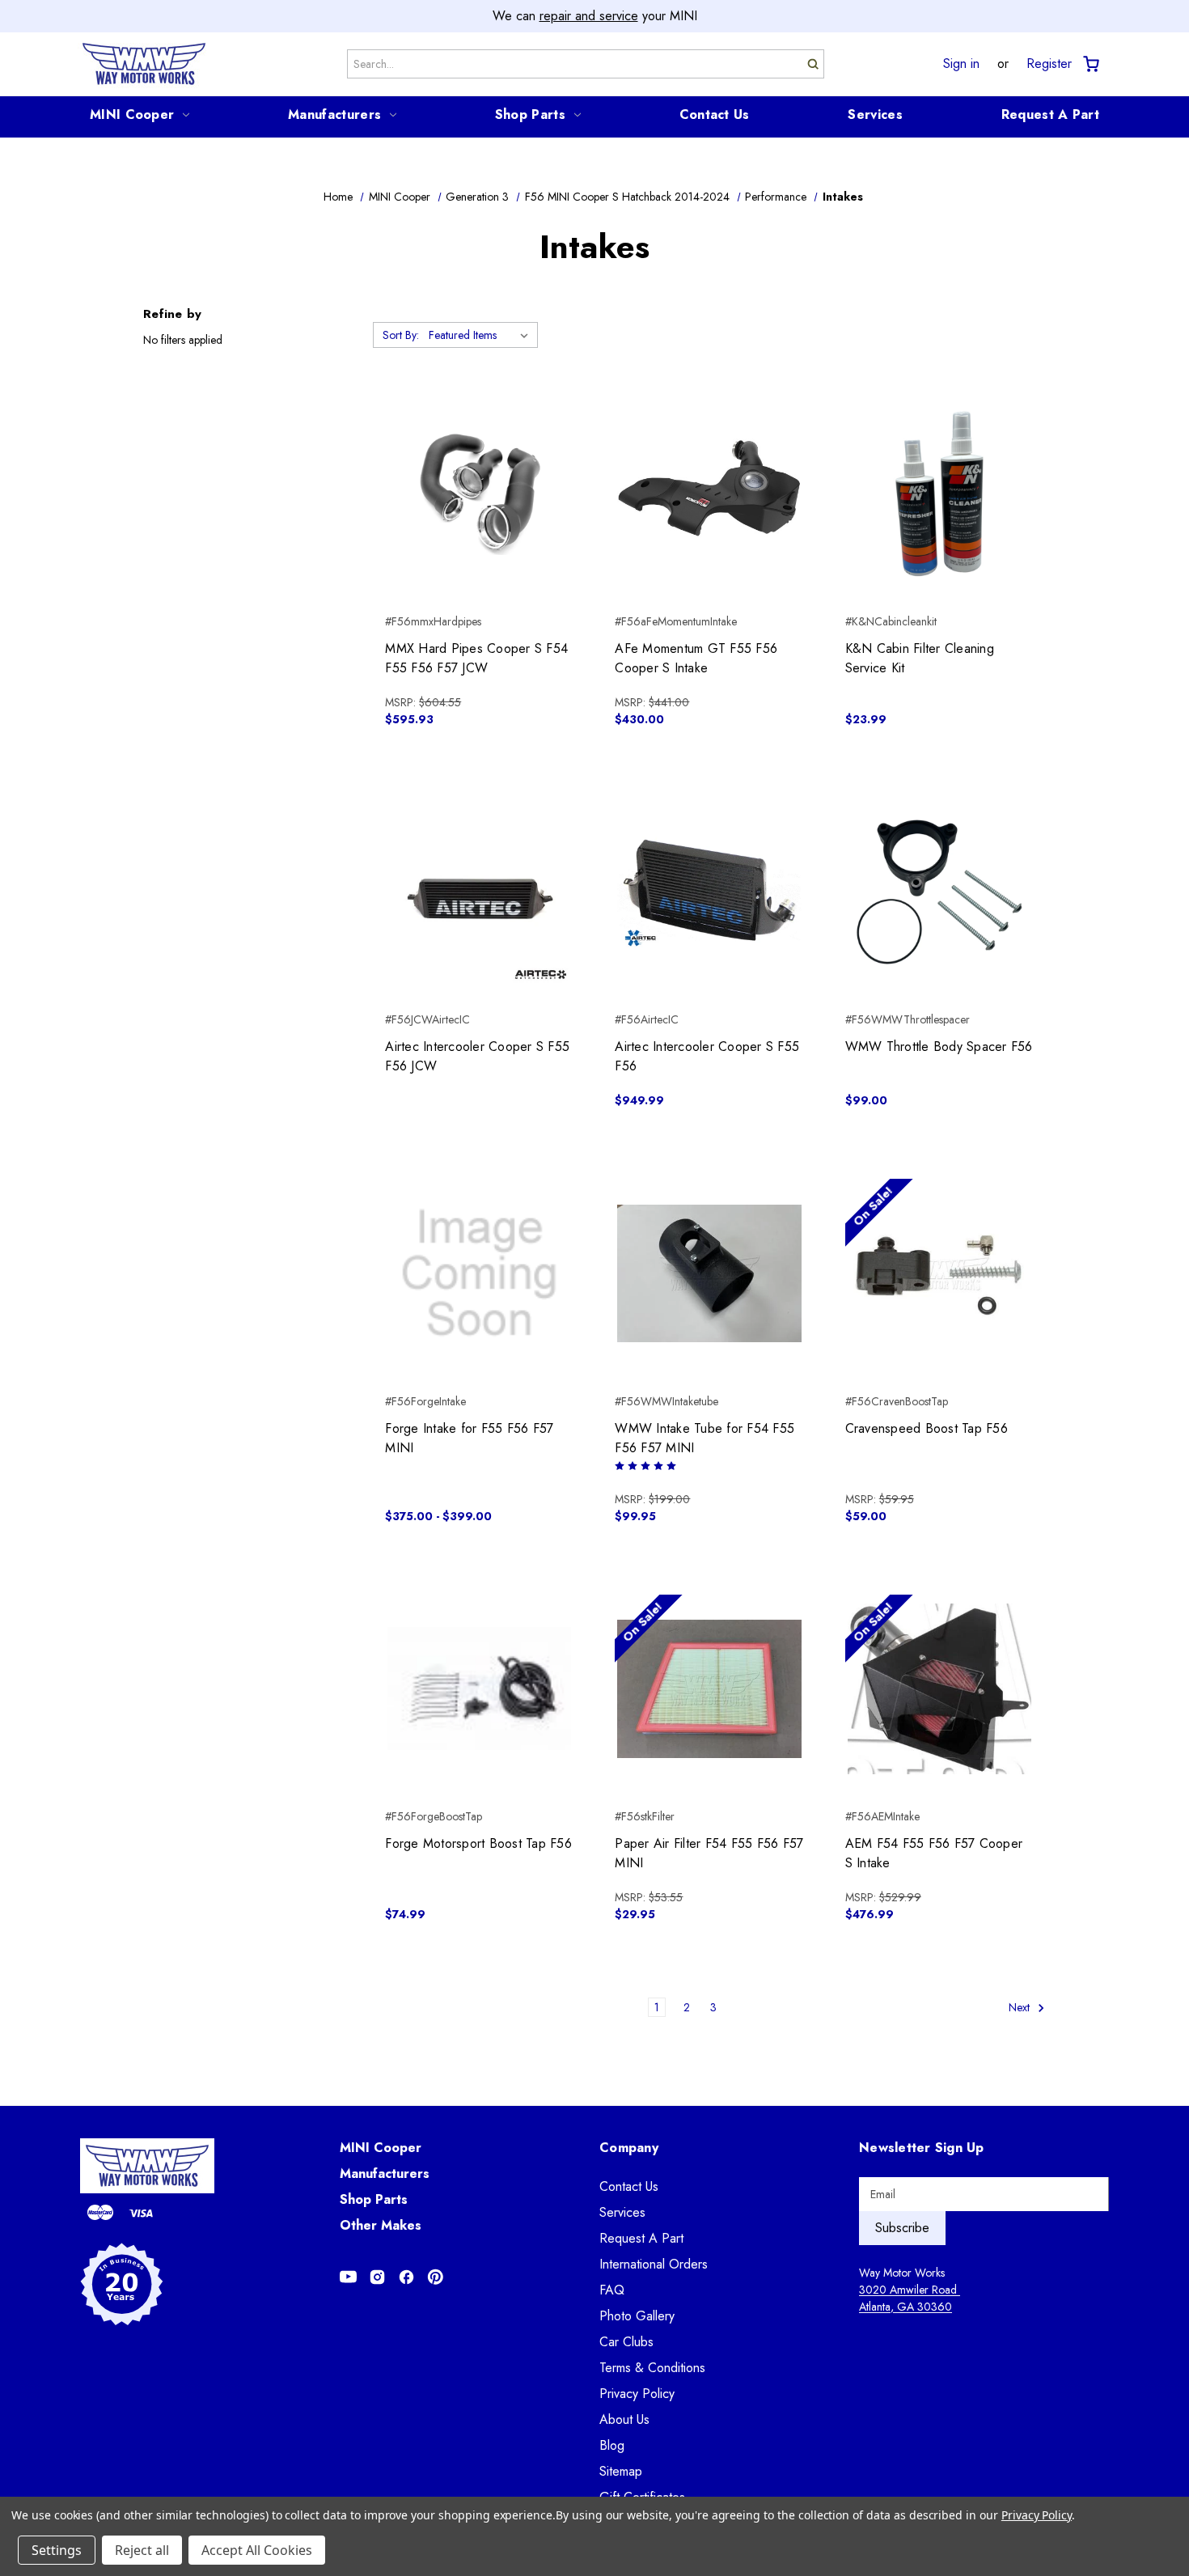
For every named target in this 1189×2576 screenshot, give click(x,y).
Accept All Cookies (257, 2550)
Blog (612, 2445)
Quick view (479, 465)
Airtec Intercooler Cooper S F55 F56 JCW (477, 1056)
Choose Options (710, 523)
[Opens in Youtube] (348, 2277)
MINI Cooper (132, 114)
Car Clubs (626, 2342)
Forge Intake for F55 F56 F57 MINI (469, 1438)
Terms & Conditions (652, 2368)
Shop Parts (530, 114)
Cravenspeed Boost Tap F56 (927, 1428)
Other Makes (381, 2225)
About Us (624, 2419)
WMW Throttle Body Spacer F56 (939, 1046)
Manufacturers (334, 114)
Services (875, 114)
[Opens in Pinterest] (436, 2277)
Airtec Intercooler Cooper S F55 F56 (707, 1056)
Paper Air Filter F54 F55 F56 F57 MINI (709, 1853)
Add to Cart (479, 523)
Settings (57, 2550)
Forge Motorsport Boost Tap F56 (478, 1843)
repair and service (589, 16)
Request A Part (1050, 114)
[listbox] (482, 335)
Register (1049, 64)
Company (629, 2148)
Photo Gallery (637, 2316)
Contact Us (715, 114)
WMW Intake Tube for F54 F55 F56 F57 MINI (705, 1438)
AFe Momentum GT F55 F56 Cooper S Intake (696, 658)
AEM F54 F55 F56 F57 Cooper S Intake (934, 1853)
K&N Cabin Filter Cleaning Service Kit (920, 658)
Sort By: (401, 335)
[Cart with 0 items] (1090, 64)
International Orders (654, 2264)
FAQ (612, 2290)
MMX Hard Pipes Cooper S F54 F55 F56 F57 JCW (476, 658)
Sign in (961, 64)
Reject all (142, 2550)
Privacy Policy (637, 2394)
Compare (474, 494)
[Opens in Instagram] (377, 2277)
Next (1021, 2007)
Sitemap (621, 2471)
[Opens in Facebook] (406, 2277)
